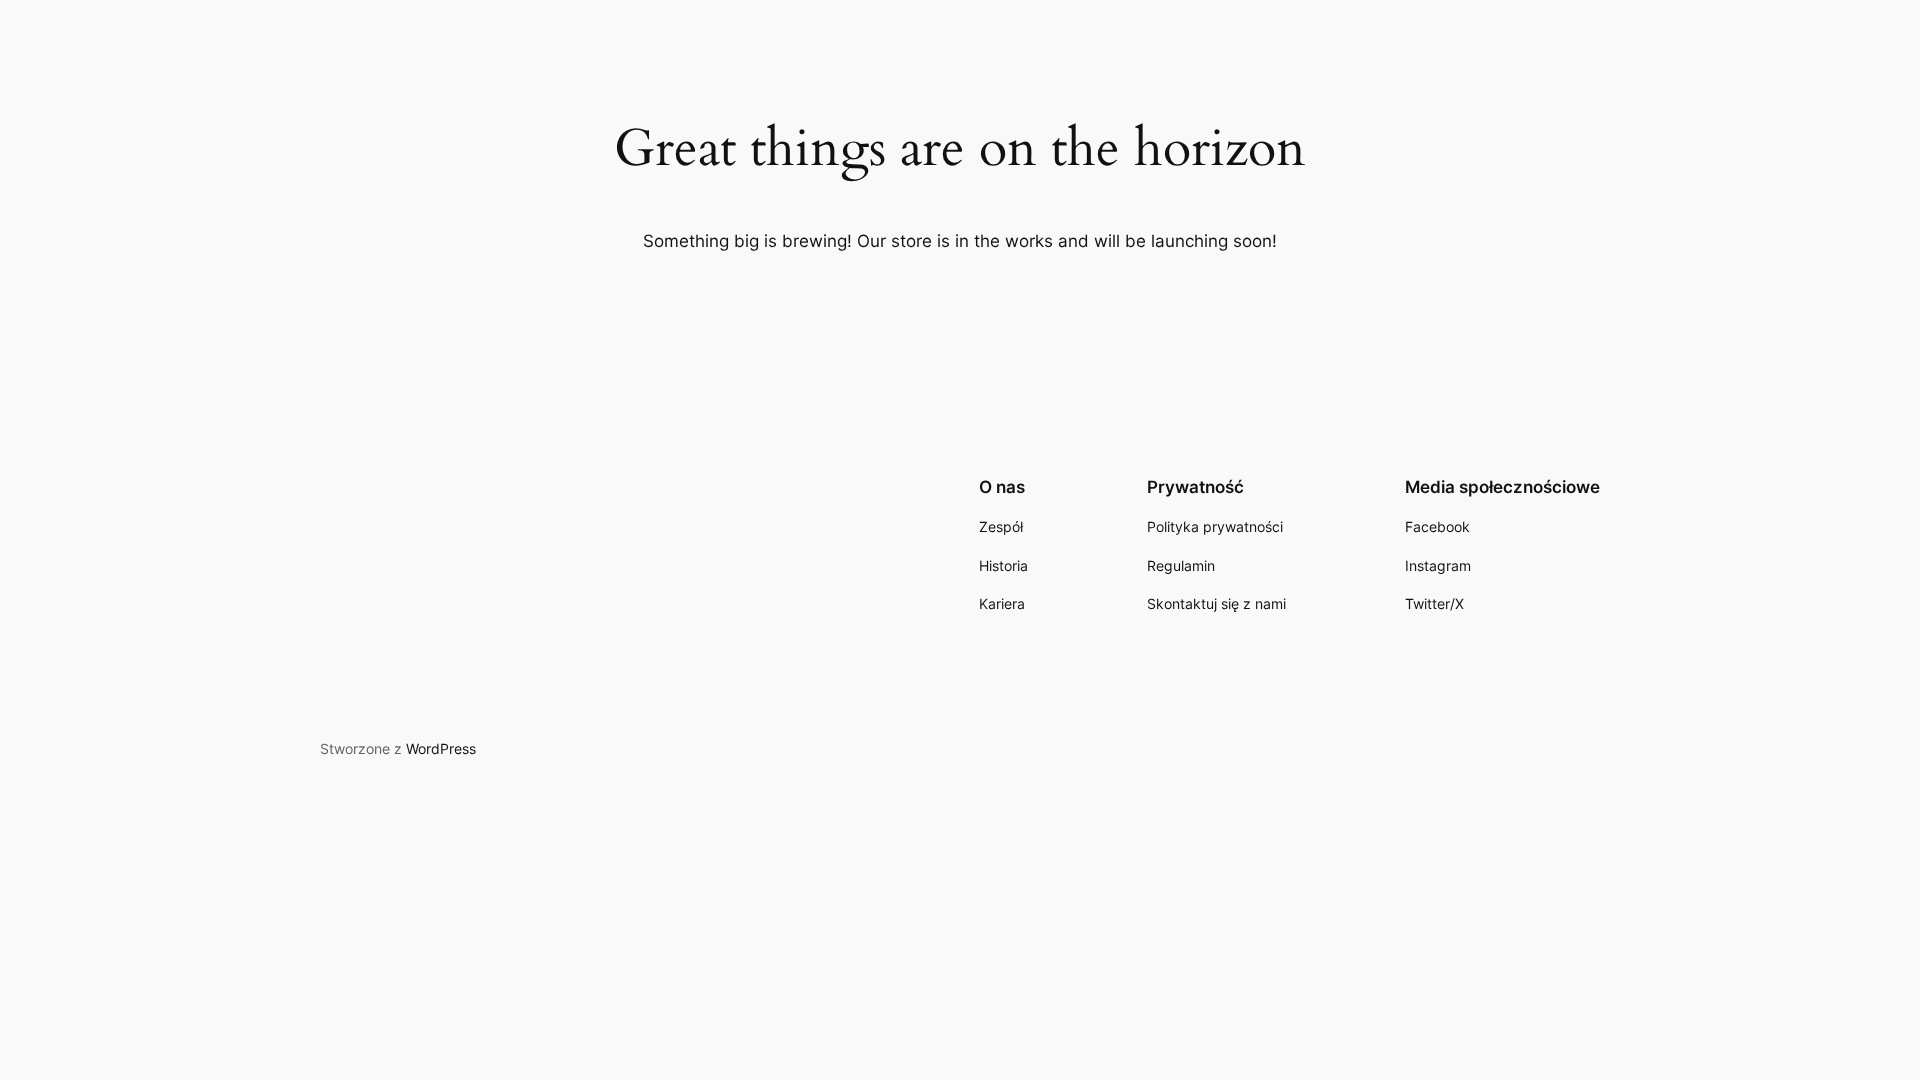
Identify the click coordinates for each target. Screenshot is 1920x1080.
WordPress (441, 748)
